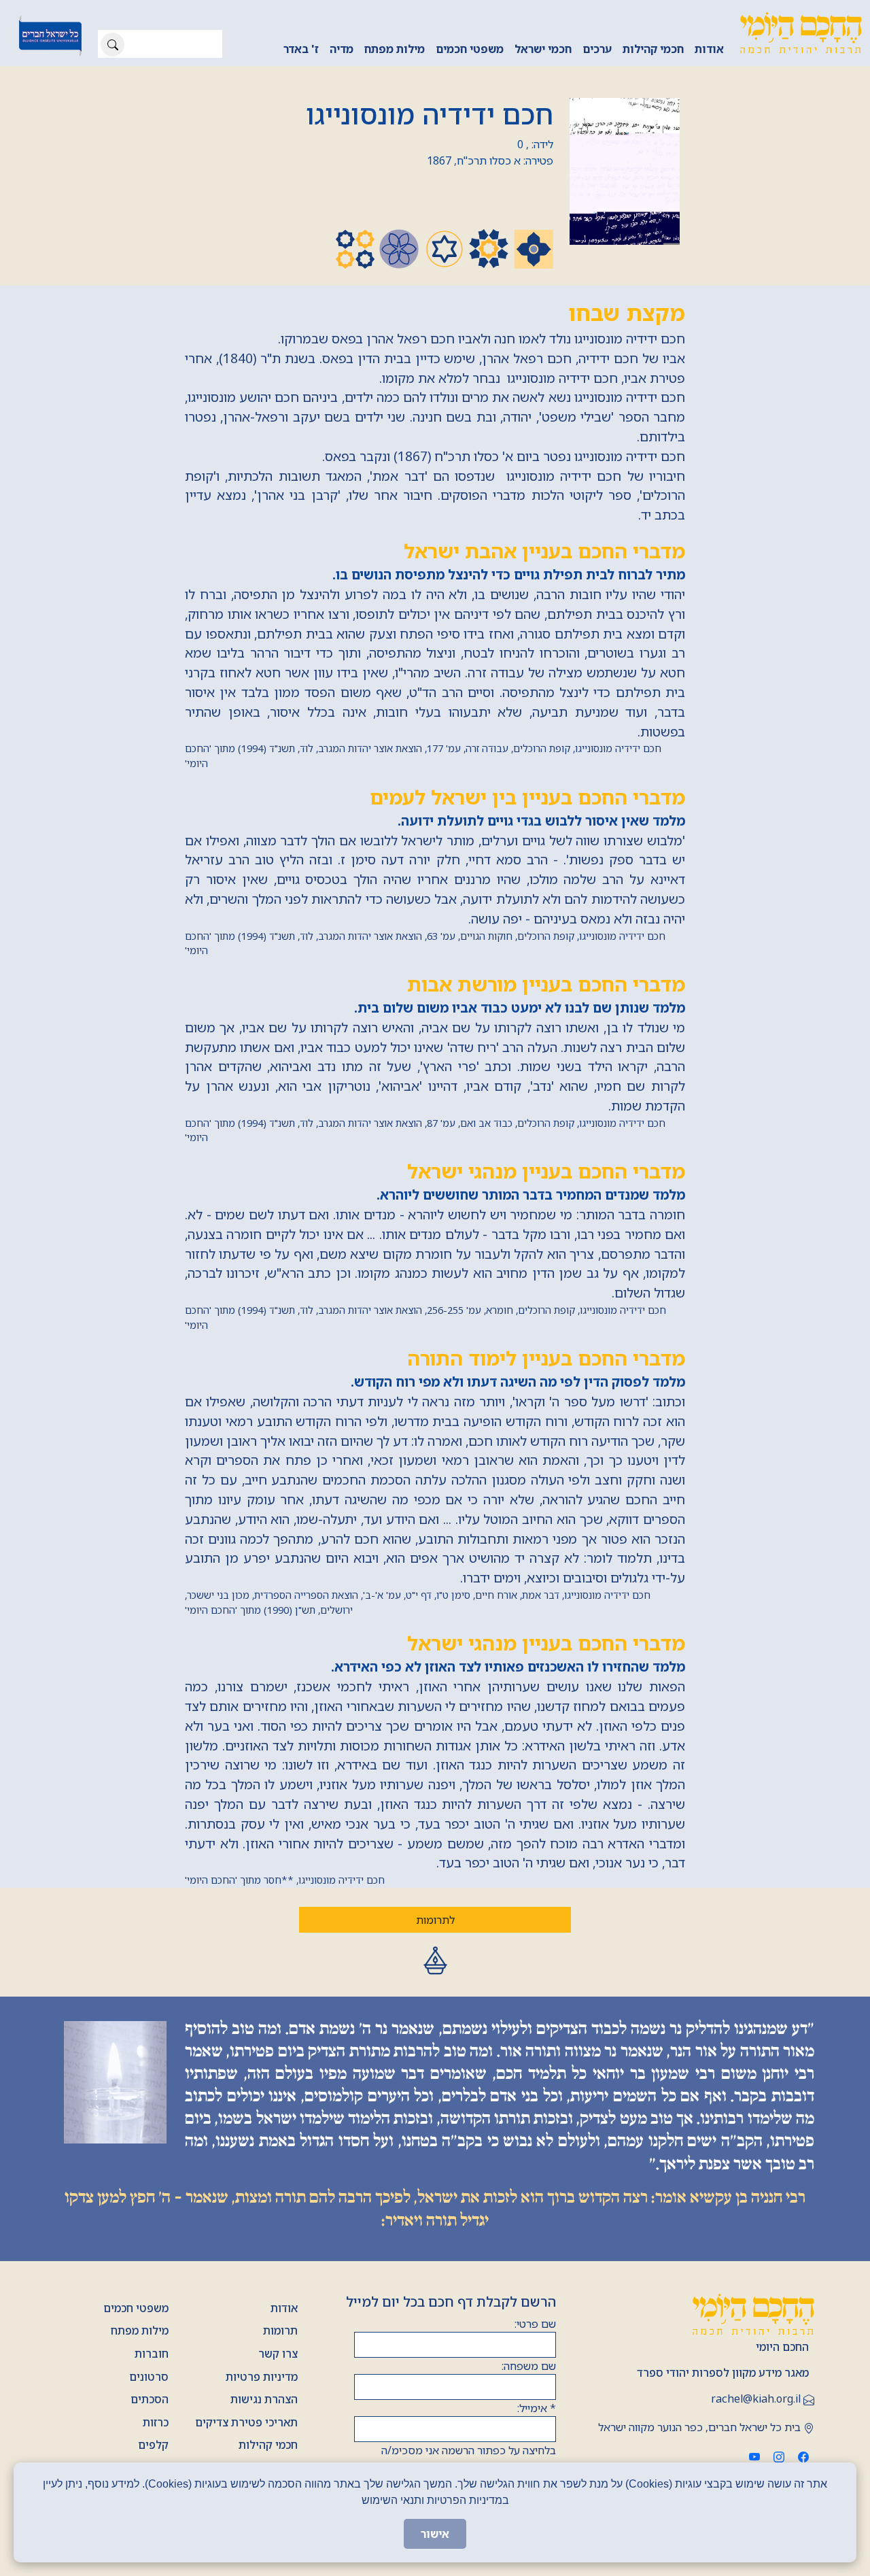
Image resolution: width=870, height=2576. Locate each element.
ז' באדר (301, 49)
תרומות (280, 2331)
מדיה (342, 49)
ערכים (597, 49)
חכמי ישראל (543, 49)
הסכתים (150, 2399)
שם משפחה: (529, 2366)
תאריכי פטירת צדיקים (246, 2422)
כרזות (156, 2422)
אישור (435, 2534)
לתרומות (435, 1920)
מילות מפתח (395, 49)
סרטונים (149, 2377)
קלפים (153, 2445)
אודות (709, 49)
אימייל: (537, 2408)
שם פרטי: (535, 2324)
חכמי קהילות (653, 49)
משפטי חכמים (470, 49)
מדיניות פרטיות (262, 2377)
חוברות (152, 2354)
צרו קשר (278, 2354)
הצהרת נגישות (264, 2399)
